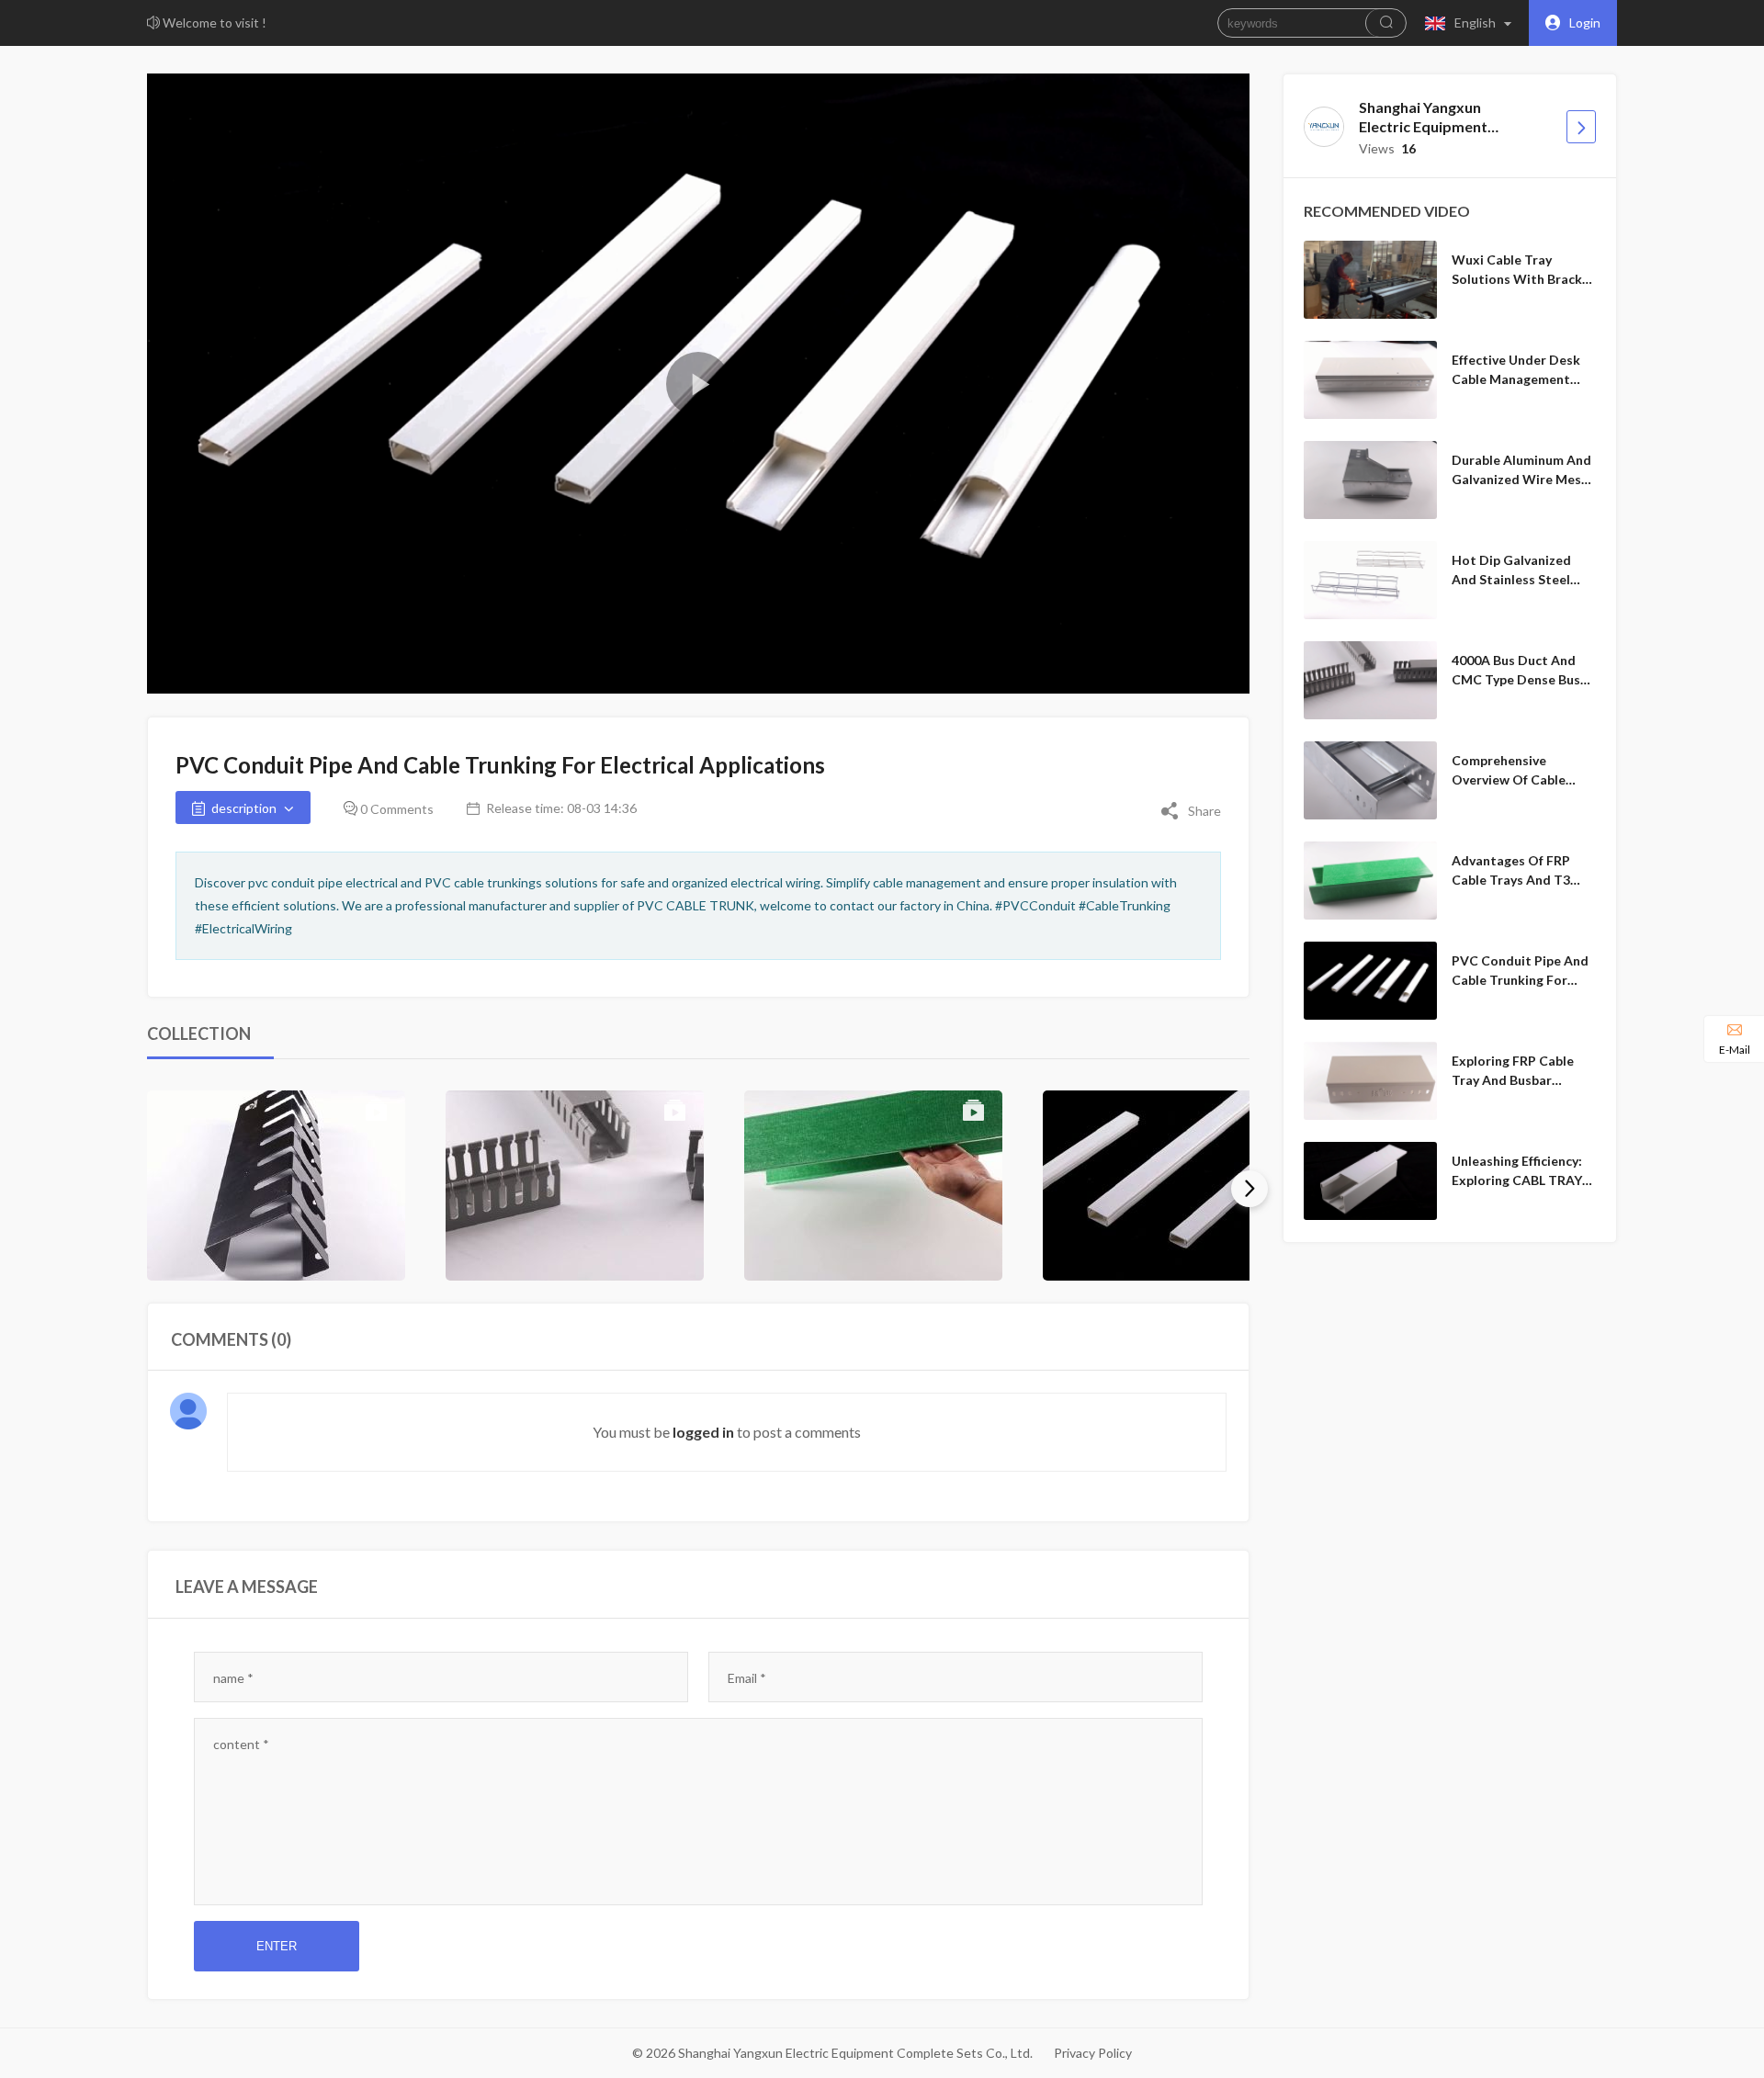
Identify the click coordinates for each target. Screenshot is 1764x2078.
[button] (1472, 23)
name (233, 1678)
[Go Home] (1581, 127)
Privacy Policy (1093, 2053)
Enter (277, 1946)
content (241, 1744)
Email (747, 1678)
